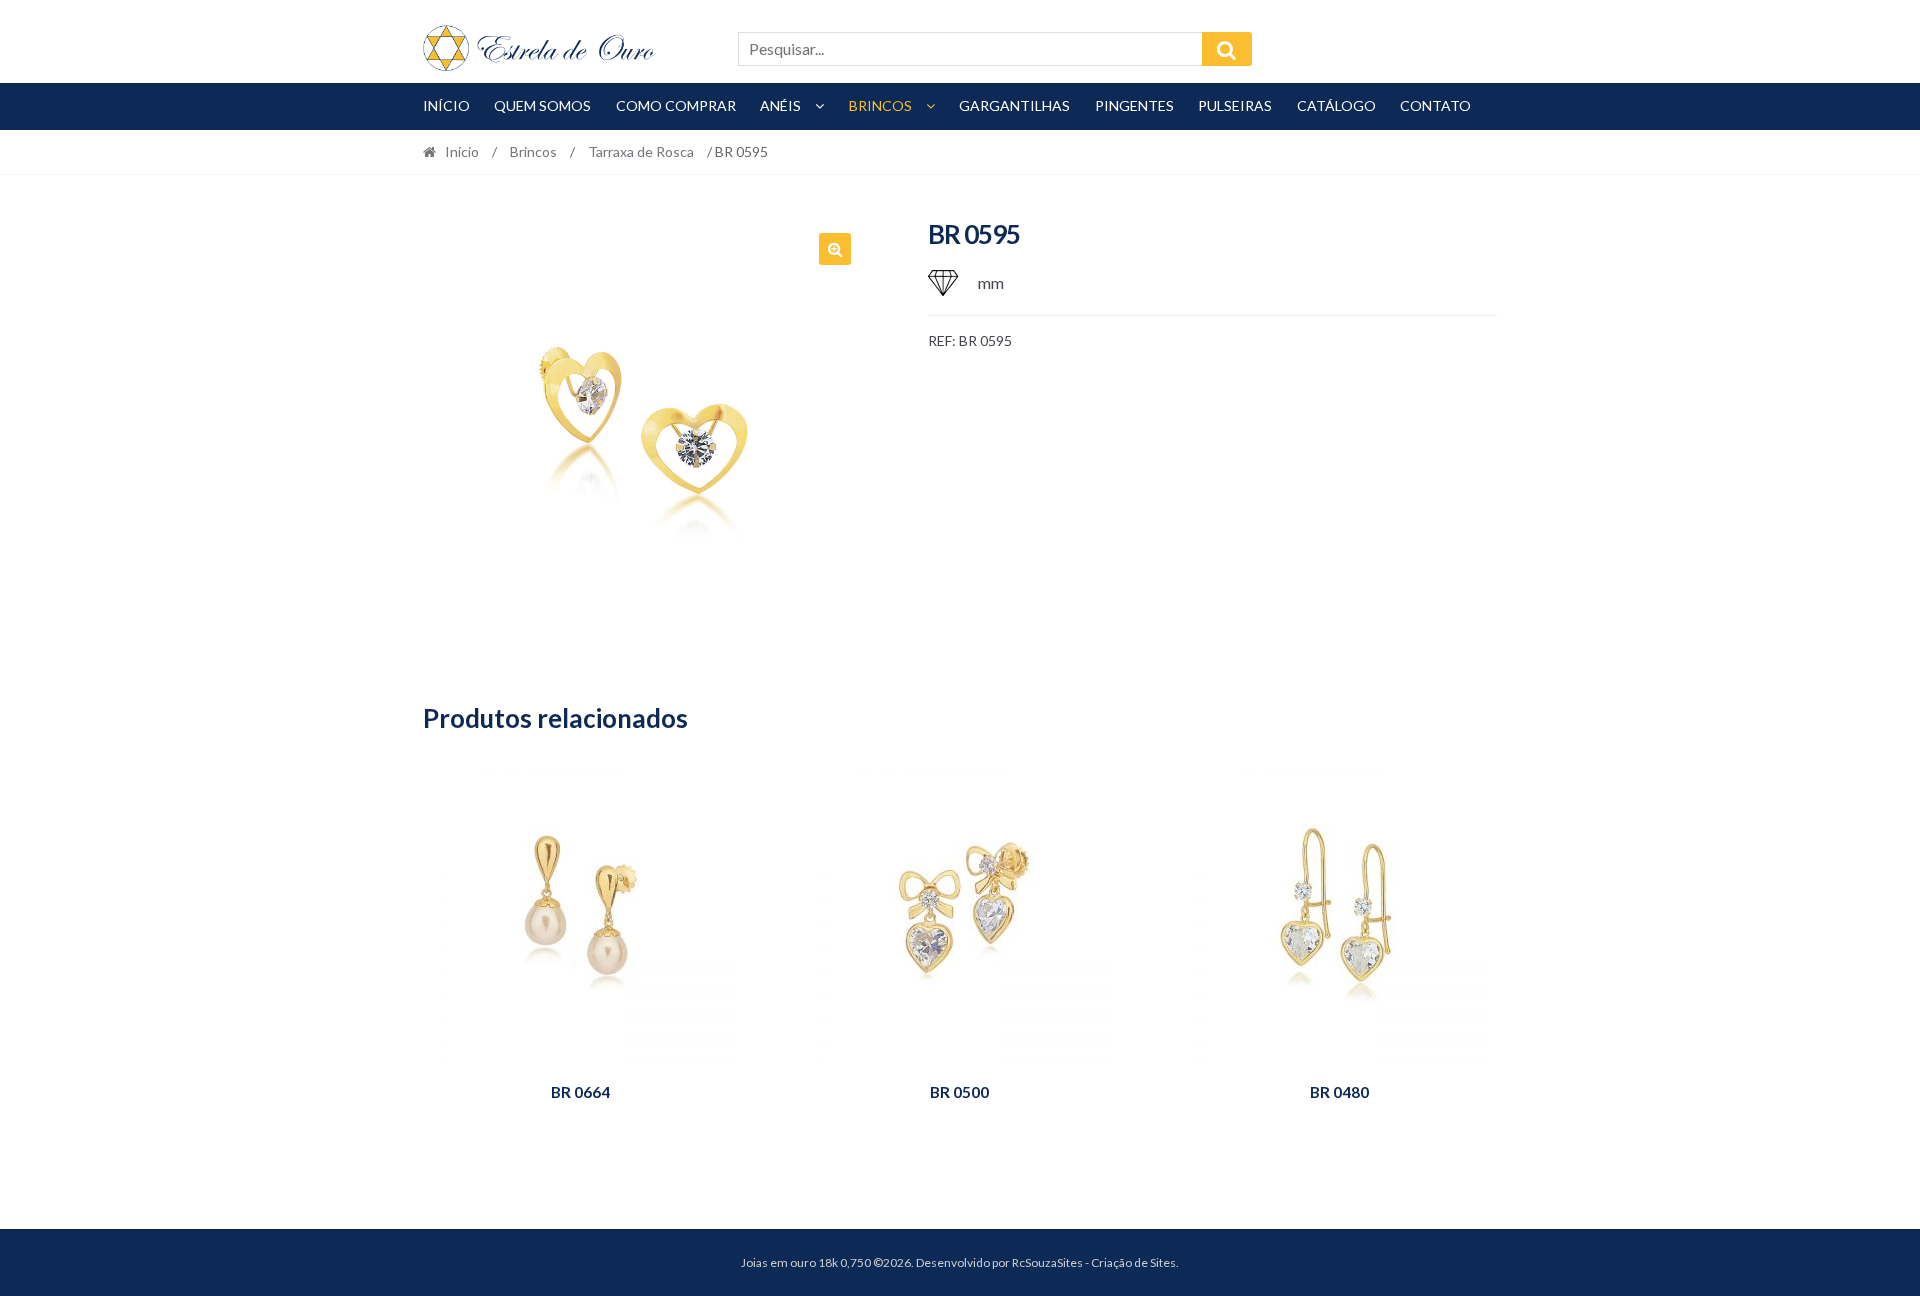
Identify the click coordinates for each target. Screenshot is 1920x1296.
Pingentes (1134, 105)
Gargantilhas (1014, 105)
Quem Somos (542, 105)
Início (446, 105)
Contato (1435, 105)
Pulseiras (1235, 105)
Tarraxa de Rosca (641, 151)
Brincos (880, 105)
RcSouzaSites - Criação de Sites (1094, 1262)
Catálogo (1336, 105)
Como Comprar (676, 105)
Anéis (780, 105)
